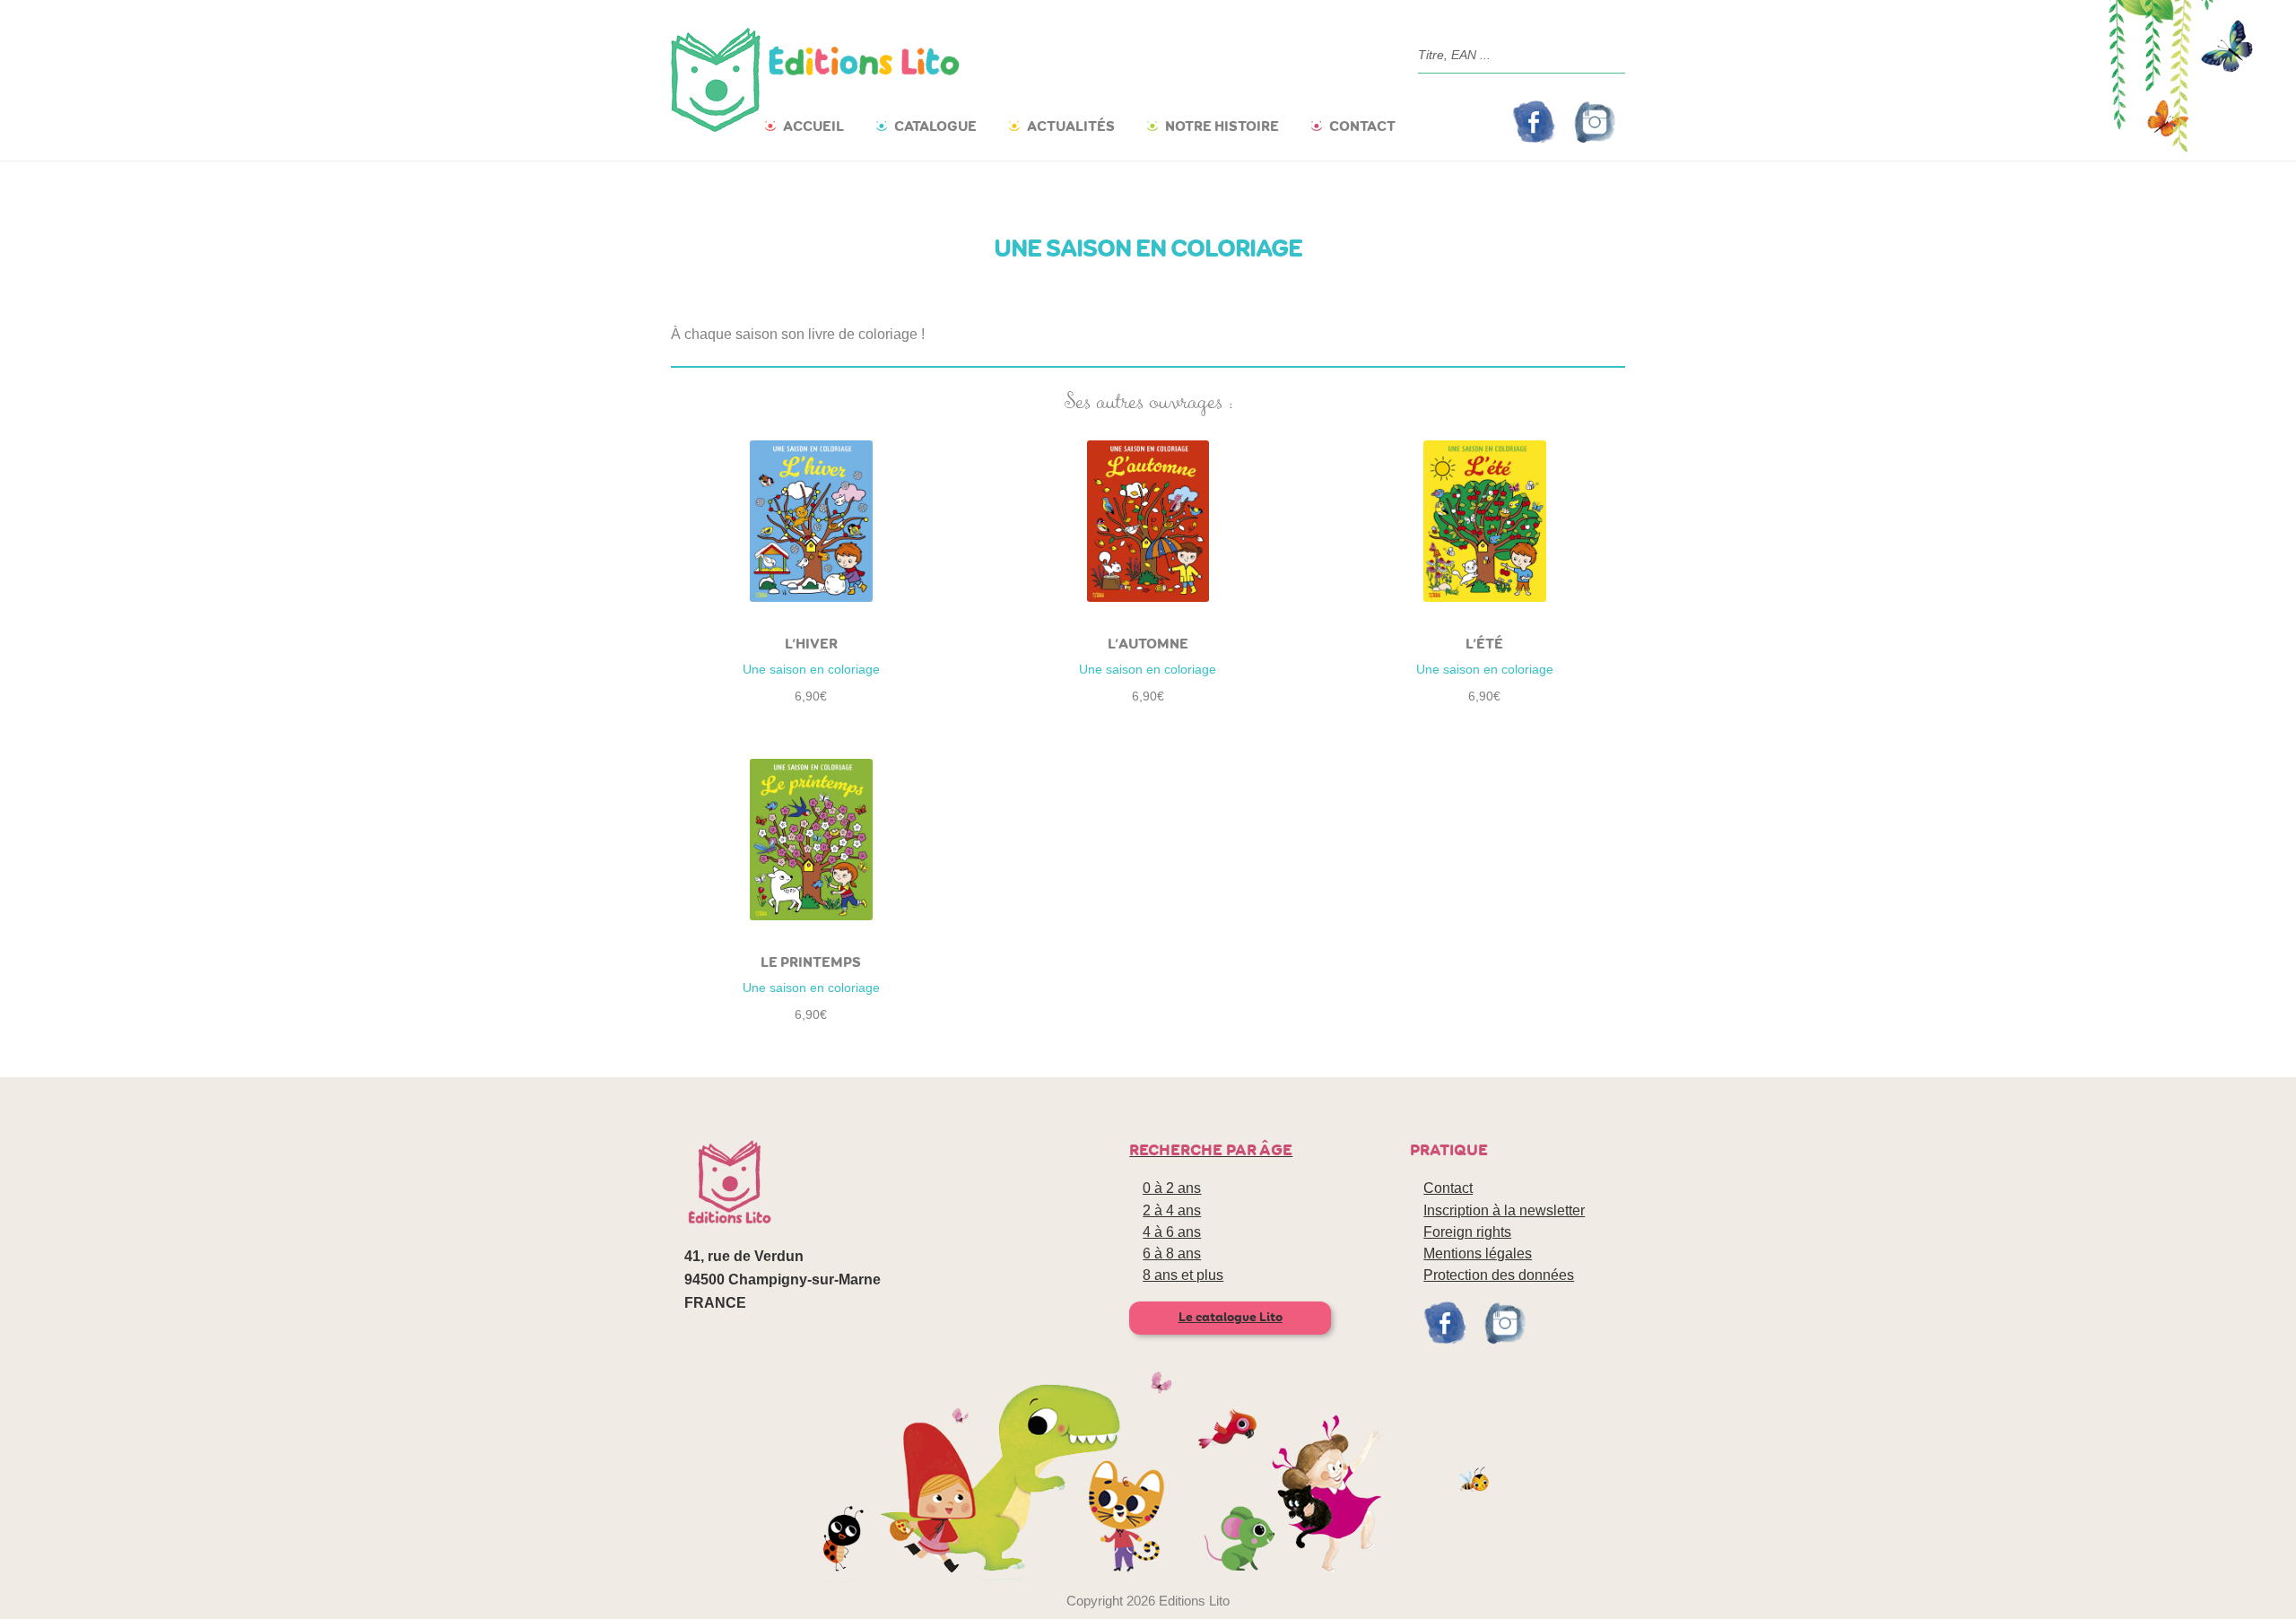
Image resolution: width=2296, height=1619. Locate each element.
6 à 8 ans (1172, 1253)
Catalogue (935, 126)
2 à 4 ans (1172, 1210)
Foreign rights (1467, 1232)
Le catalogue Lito (1231, 1317)
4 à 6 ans (1172, 1232)
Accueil (813, 126)
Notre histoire (1222, 126)
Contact (1362, 126)
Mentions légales (1478, 1253)
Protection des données (1499, 1275)
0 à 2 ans (1172, 1188)
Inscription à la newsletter (1504, 1210)
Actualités (1071, 126)
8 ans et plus (1183, 1275)
